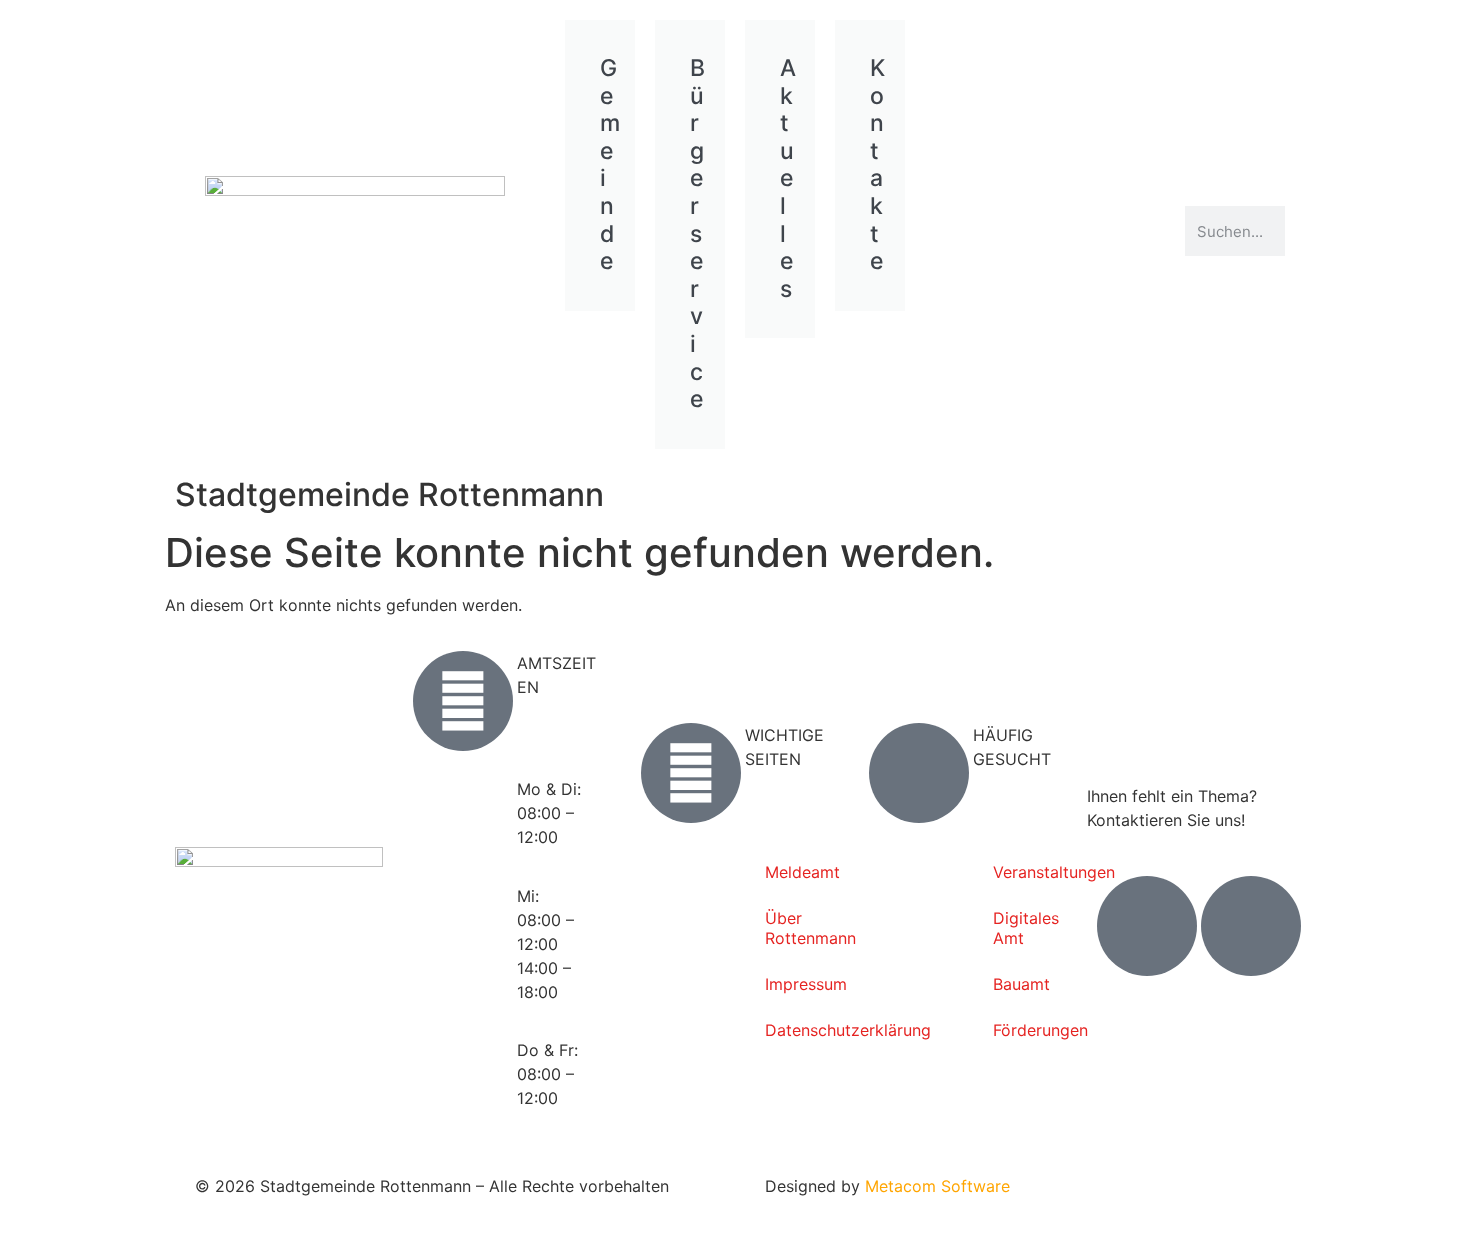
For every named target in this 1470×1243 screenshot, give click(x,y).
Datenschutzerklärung (797, 1030)
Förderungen (1025, 1030)
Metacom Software (937, 1186)
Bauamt (1021, 984)
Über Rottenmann (797, 928)
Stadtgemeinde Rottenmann (389, 494)
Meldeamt (797, 872)
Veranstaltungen (1025, 872)
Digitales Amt (1025, 928)
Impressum (797, 984)
